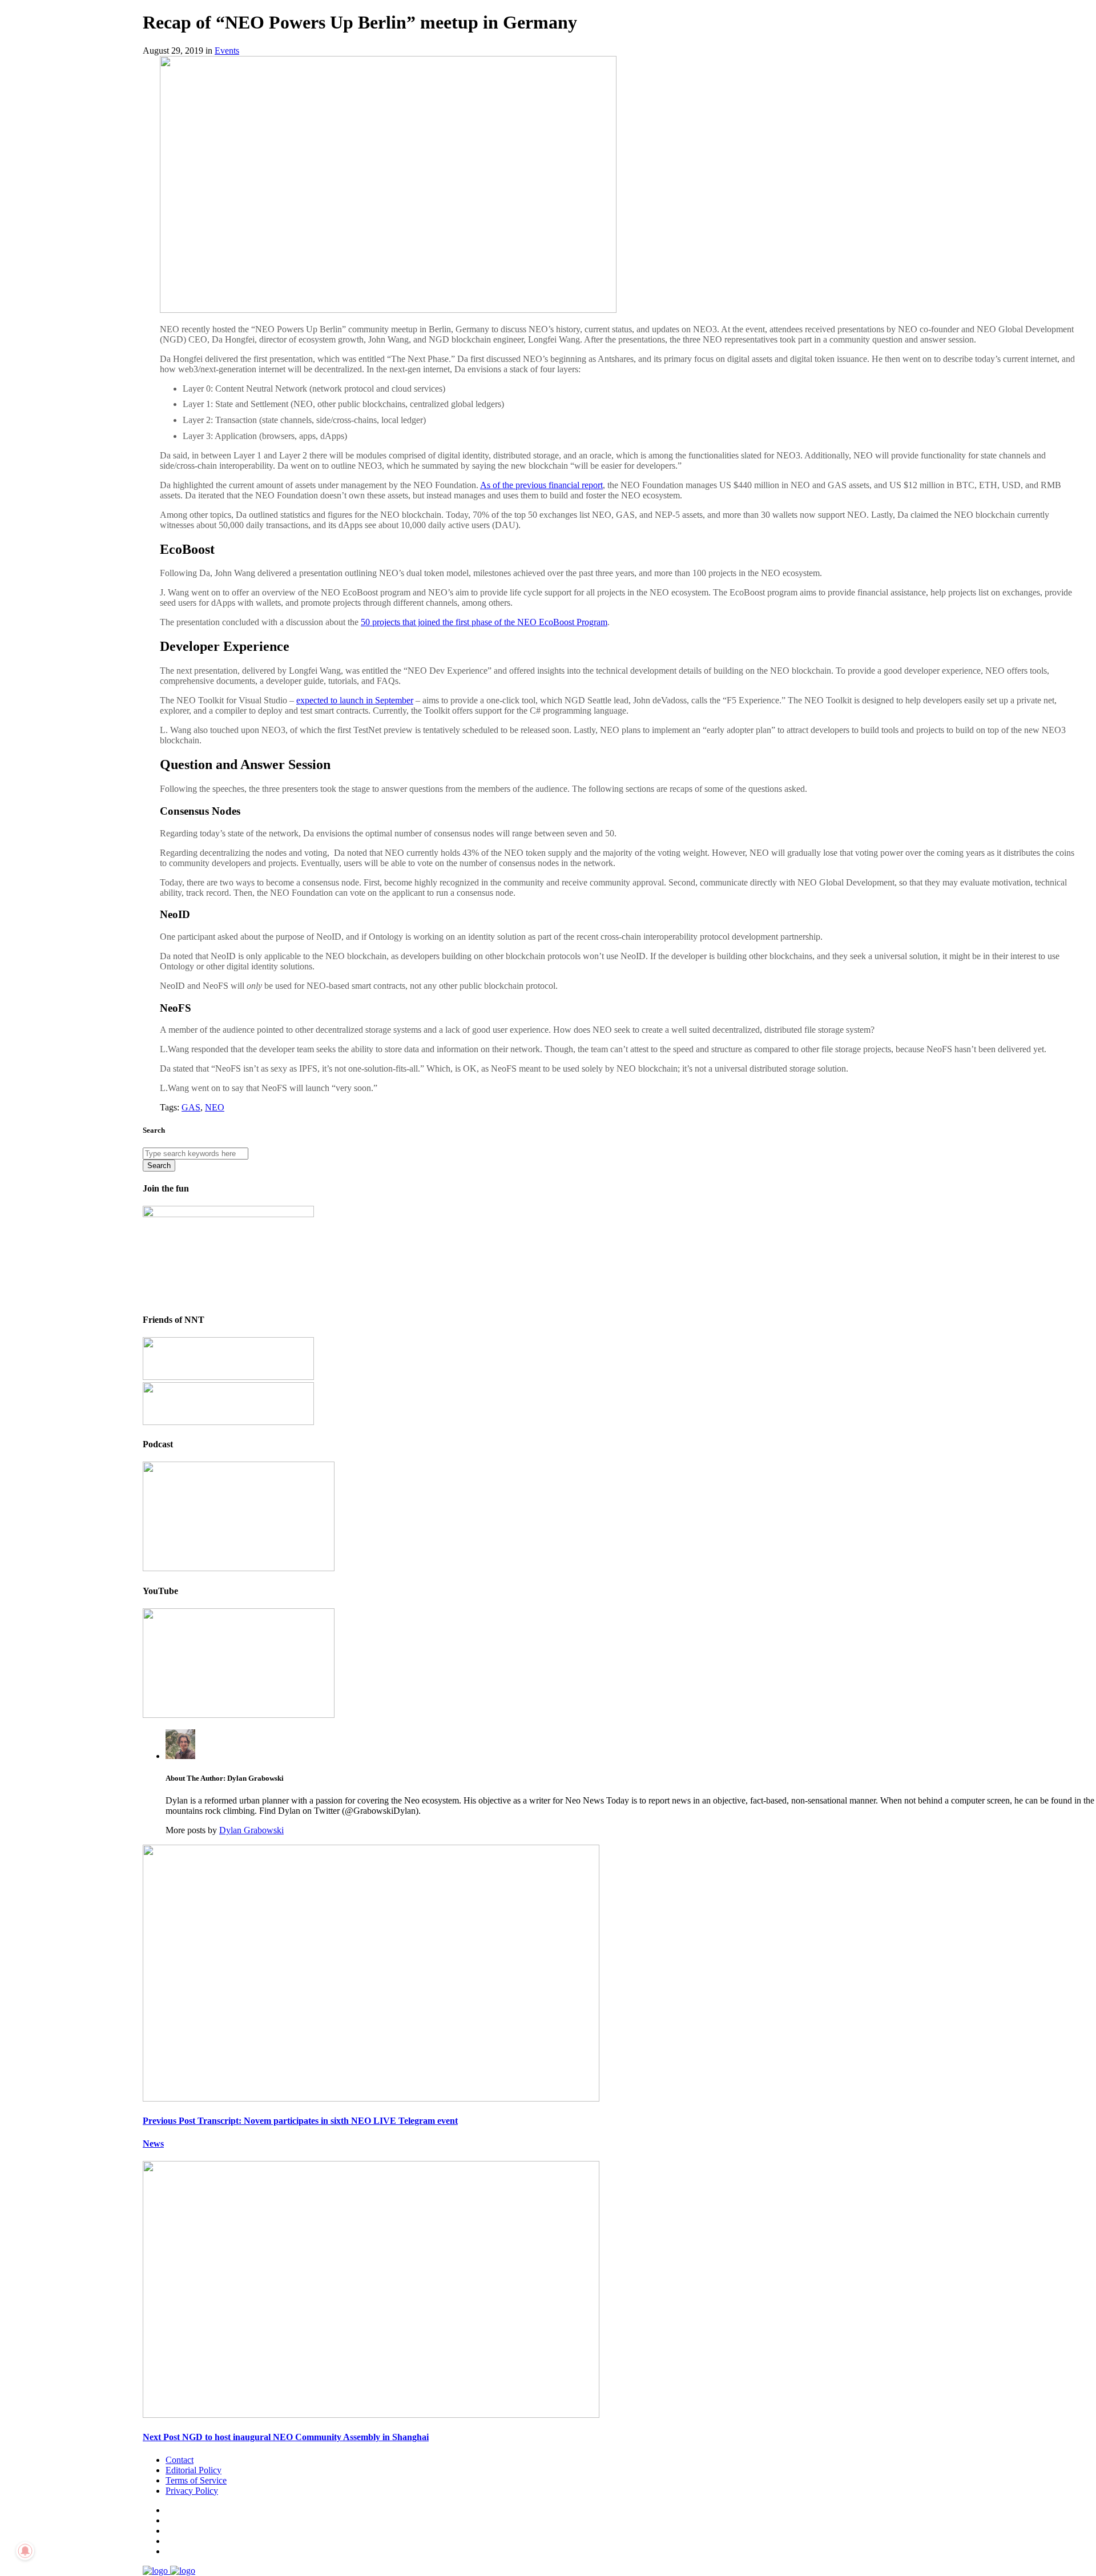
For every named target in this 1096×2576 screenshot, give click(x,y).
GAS (191, 1107)
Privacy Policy (192, 2491)
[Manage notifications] (25, 2551)
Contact (180, 2460)
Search (159, 1166)
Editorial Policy (194, 2470)
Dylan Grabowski (251, 1830)
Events (227, 51)
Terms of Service (196, 2480)
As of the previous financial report (541, 485)
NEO (215, 1107)
